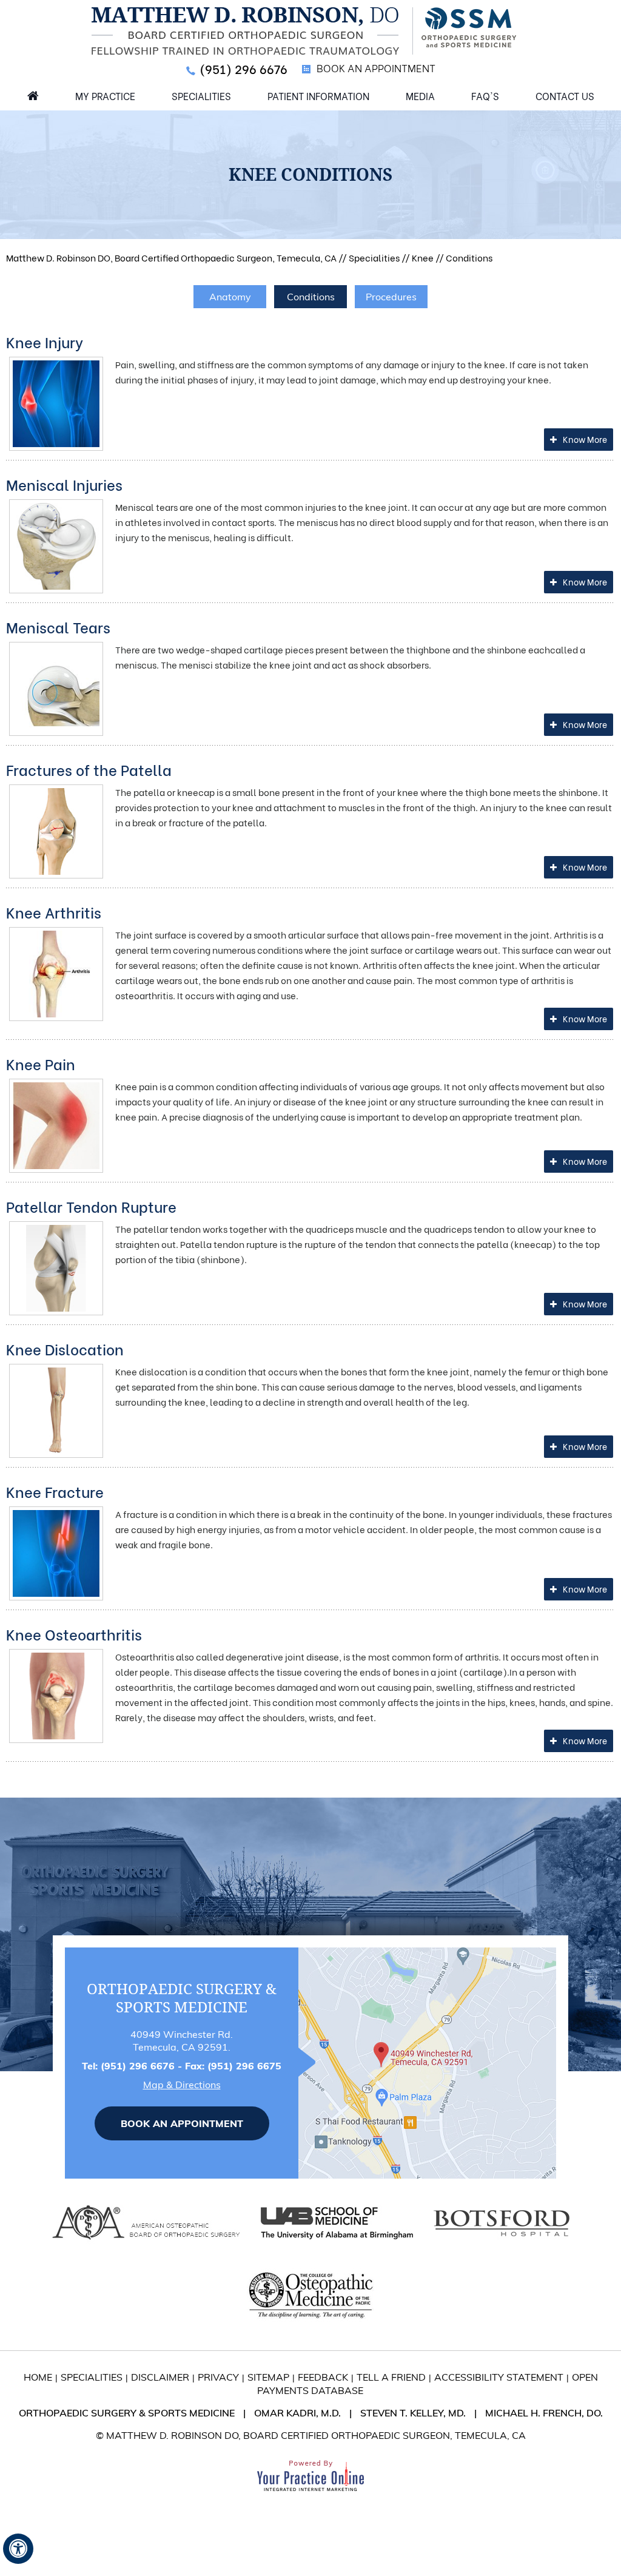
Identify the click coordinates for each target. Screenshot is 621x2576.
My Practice (105, 96)
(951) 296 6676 (243, 68)
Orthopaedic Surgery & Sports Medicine (127, 2413)
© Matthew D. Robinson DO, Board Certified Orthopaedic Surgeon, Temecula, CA (311, 2435)
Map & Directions (182, 2085)
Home (33, 95)
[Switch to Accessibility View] (18, 2549)
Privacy (218, 2377)
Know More (585, 439)
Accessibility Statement (499, 2377)
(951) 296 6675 (244, 2066)
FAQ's (485, 96)
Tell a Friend (391, 2377)
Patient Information (318, 96)
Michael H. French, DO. (544, 2413)
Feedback (323, 2377)
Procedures (391, 297)
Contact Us (565, 96)
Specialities (201, 96)
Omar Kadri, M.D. (297, 2413)
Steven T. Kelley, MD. (413, 2413)
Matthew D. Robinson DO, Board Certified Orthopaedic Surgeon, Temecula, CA (171, 257)
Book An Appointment (376, 68)
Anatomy (230, 297)
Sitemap (268, 2377)
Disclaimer (160, 2377)
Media (420, 96)
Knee (423, 257)
